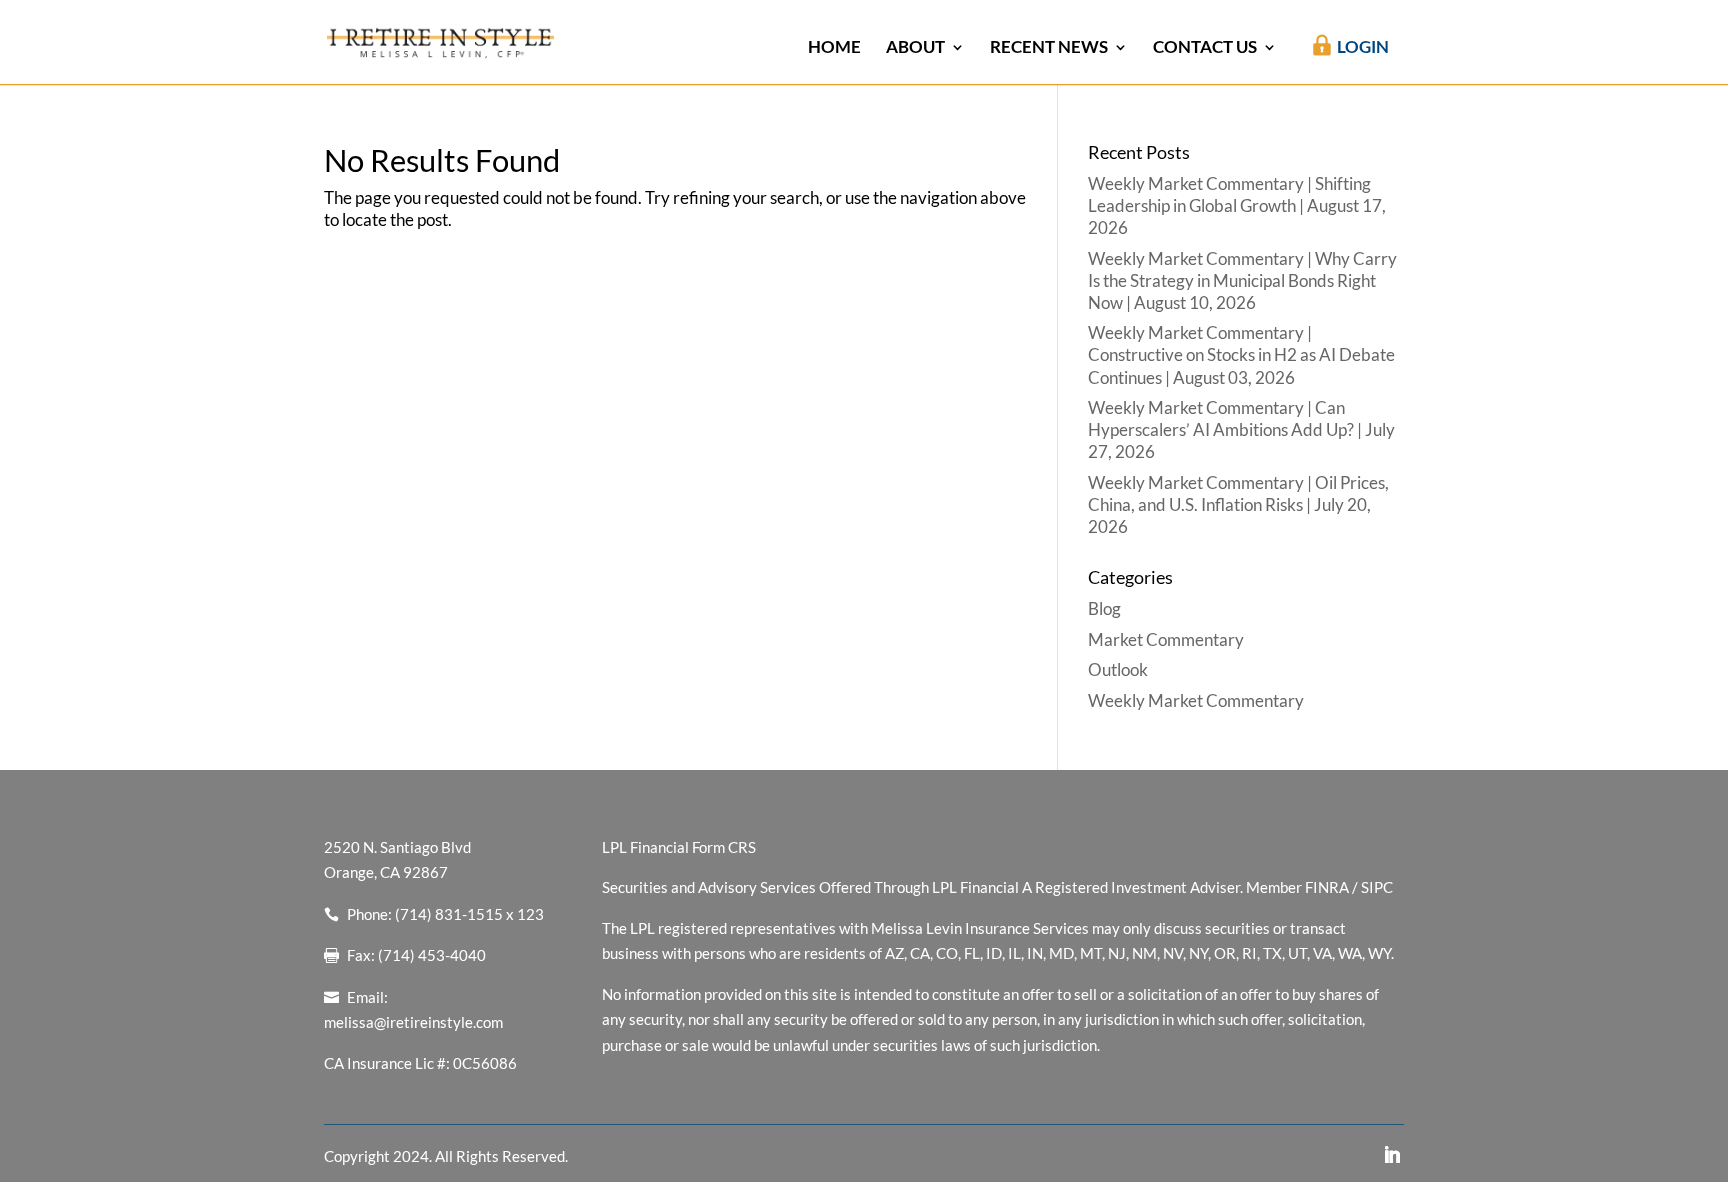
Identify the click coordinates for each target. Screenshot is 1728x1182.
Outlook (1118, 669)
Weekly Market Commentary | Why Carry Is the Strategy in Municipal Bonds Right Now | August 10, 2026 (1242, 280)
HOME (834, 48)
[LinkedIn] (1392, 1156)
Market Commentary (1166, 639)
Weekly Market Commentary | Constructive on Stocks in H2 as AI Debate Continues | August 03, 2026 (1241, 354)
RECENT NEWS (1049, 48)
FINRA (1327, 887)
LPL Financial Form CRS (679, 847)
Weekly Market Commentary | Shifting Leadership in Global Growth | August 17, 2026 (1237, 205)
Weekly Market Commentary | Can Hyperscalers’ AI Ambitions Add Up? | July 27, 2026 (1241, 429)
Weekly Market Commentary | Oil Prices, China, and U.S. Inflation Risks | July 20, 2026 (1238, 504)
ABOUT (915, 48)
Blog (1104, 608)
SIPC (1377, 887)
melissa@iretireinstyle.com (413, 1022)
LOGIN (1363, 46)
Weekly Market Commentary (1196, 700)
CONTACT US (1205, 48)
